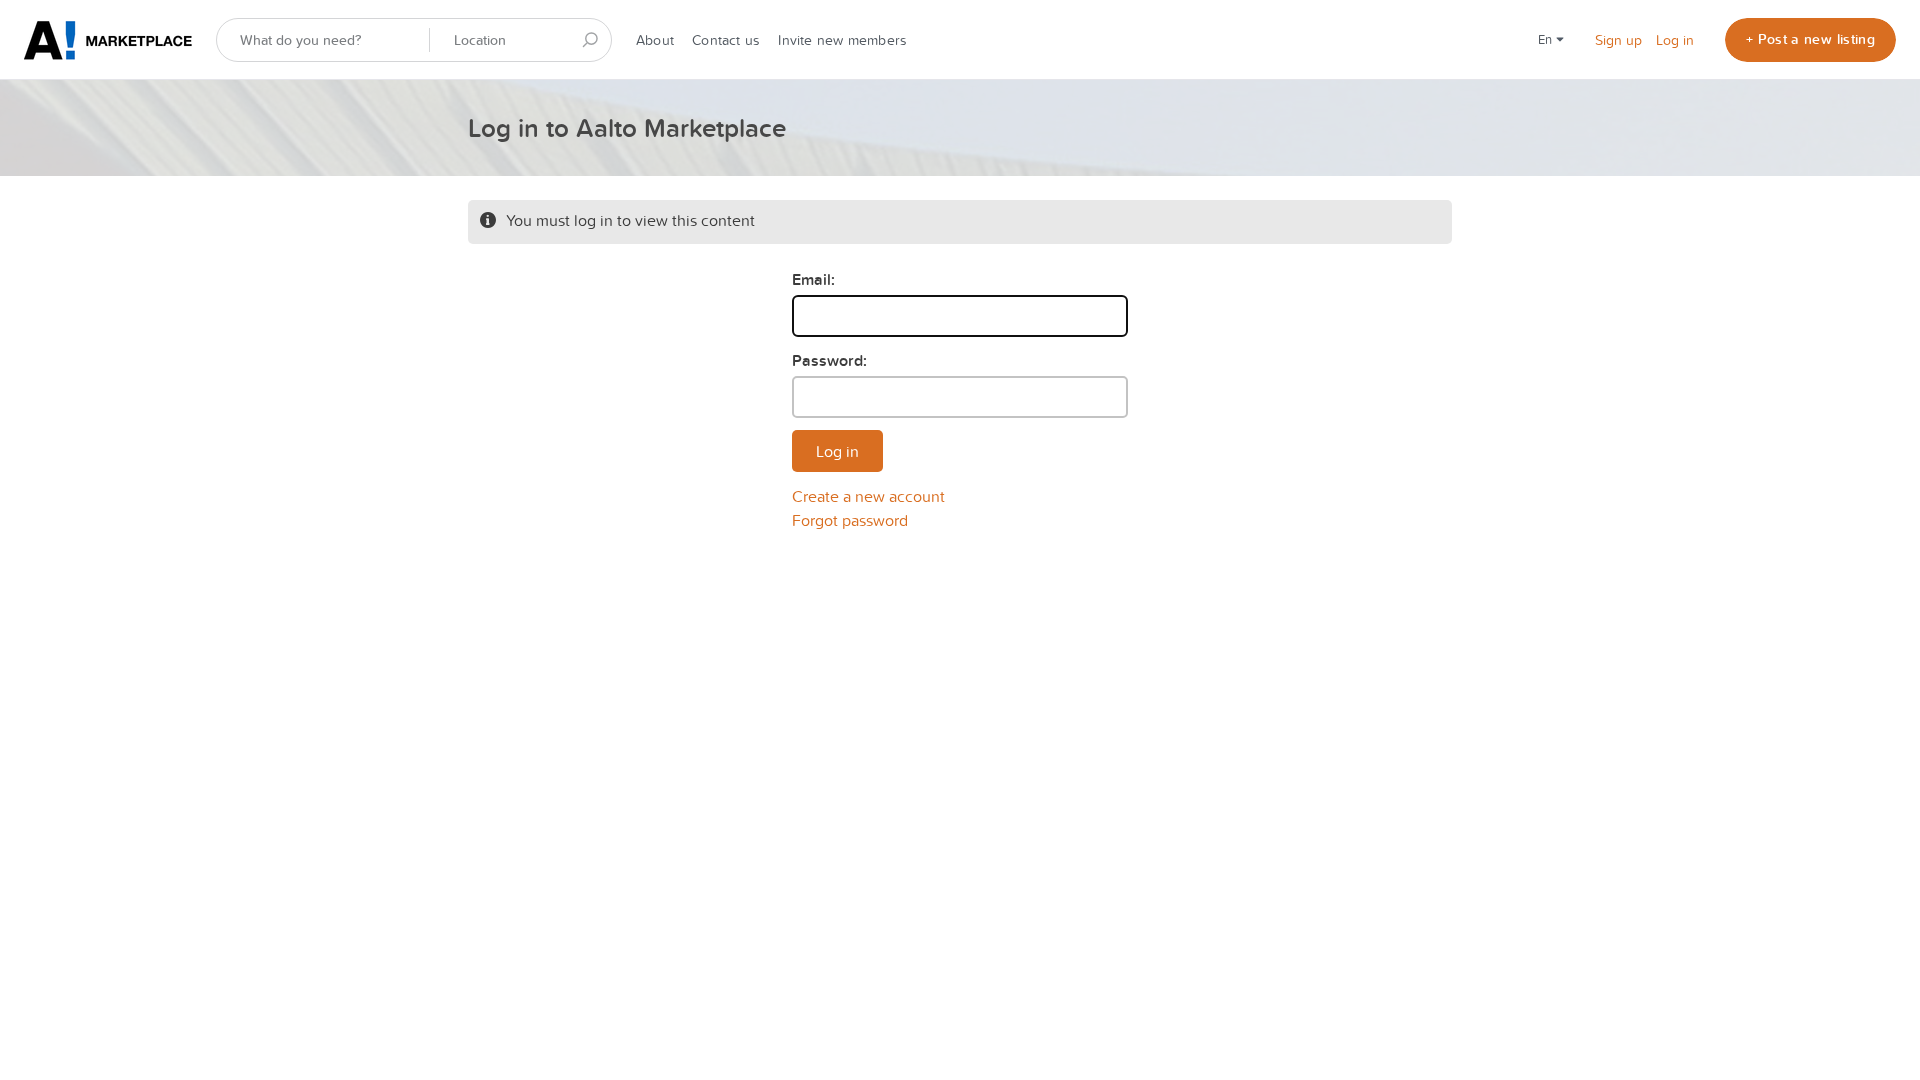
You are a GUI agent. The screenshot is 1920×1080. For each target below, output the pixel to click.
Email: (813, 279)
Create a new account (868, 496)
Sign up (1618, 40)
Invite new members (842, 40)
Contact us (726, 40)
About (655, 40)
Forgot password (850, 520)
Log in (1675, 40)
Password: (829, 360)
